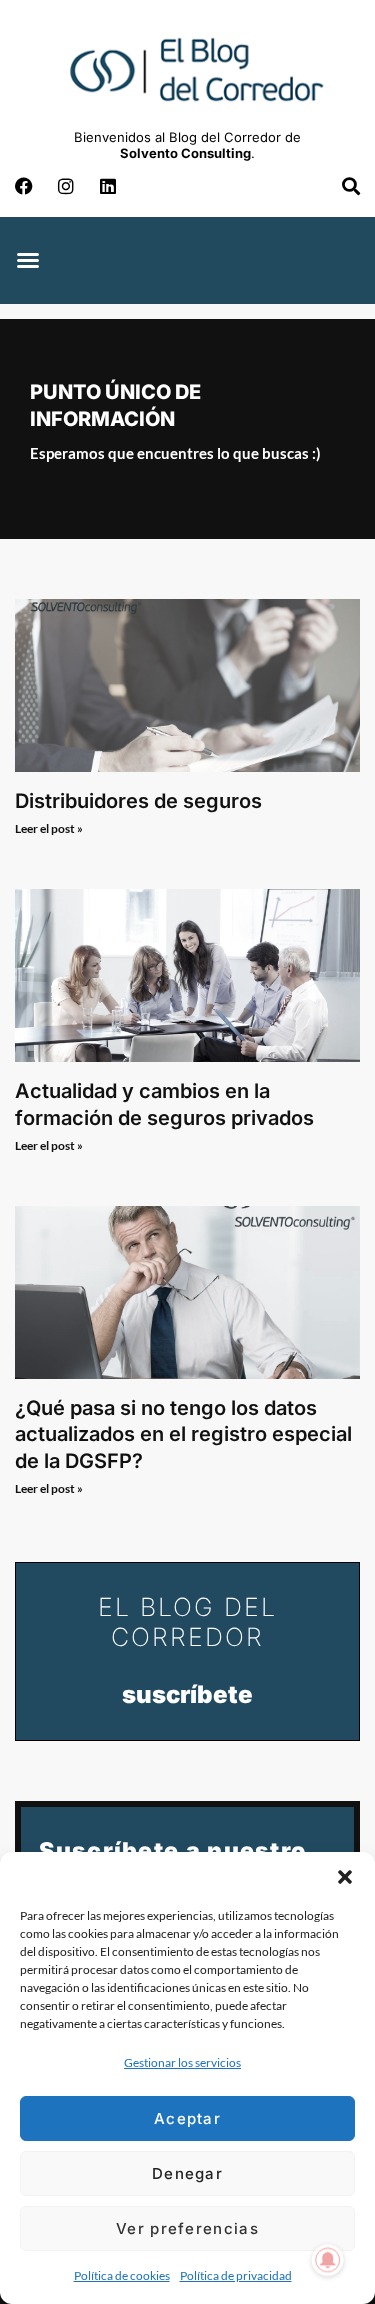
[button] (345, 1877)
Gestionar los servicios (182, 2062)
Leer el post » (49, 828)
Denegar (187, 2173)
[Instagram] (66, 186)
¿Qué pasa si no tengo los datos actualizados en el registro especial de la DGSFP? (183, 1434)
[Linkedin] (108, 186)
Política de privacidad (236, 2275)
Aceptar (187, 2118)
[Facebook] (24, 186)
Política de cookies (122, 2275)
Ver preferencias (187, 2228)
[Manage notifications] (328, 2260)
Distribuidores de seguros (138, 801)
